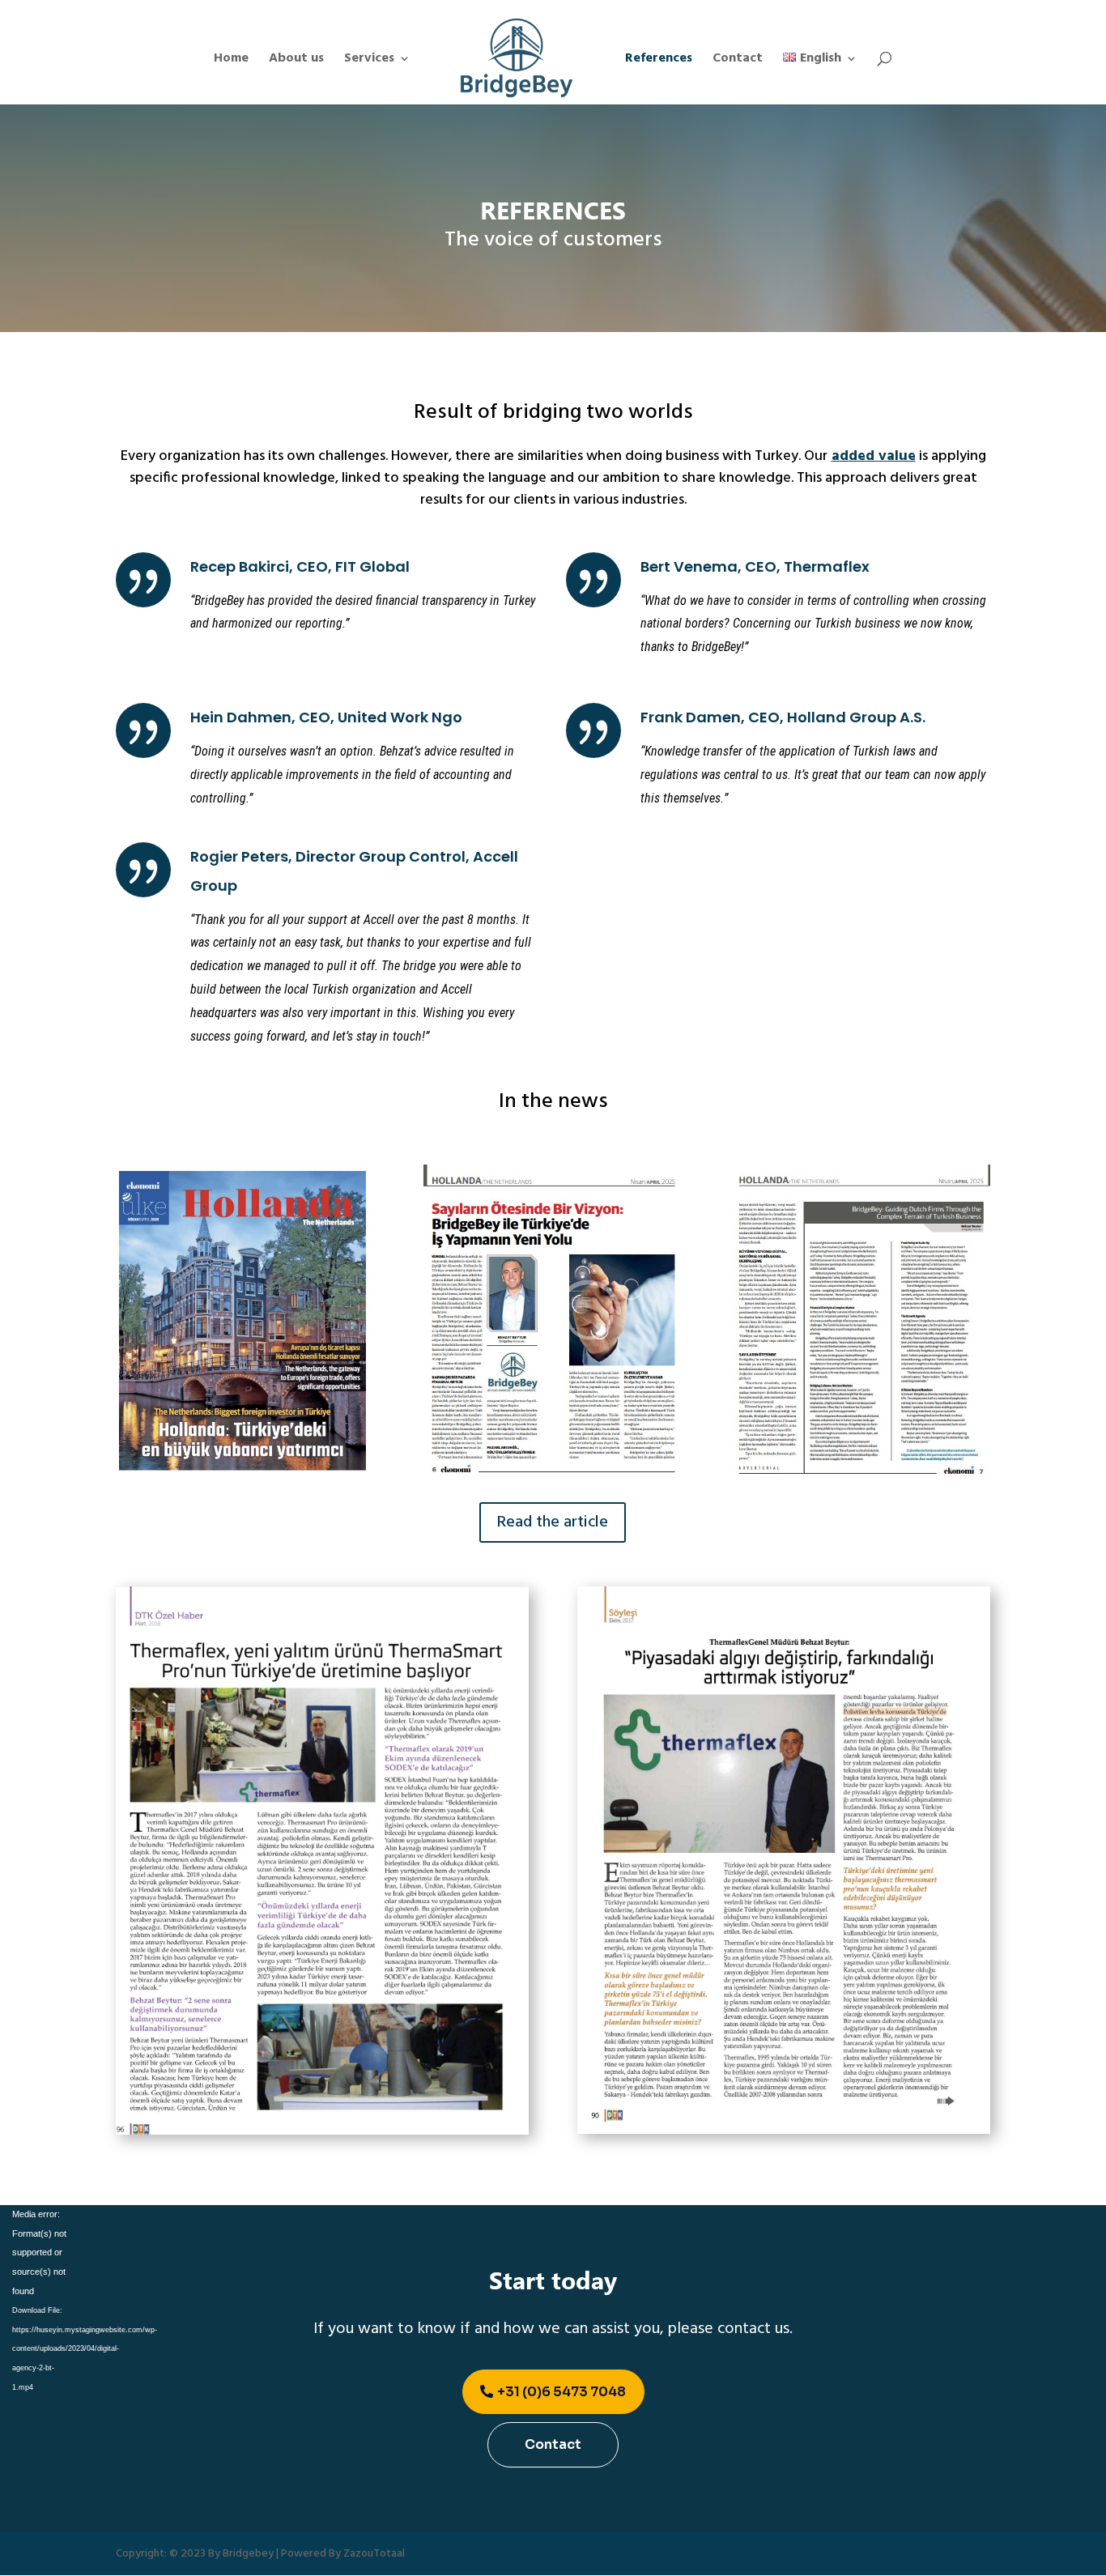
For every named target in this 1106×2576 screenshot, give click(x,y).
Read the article (553, 1522)
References (659, 61)
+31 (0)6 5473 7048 (562, 2392)
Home (231, 61)
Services (369, 61)
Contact (738, 61)
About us (296, 61)
